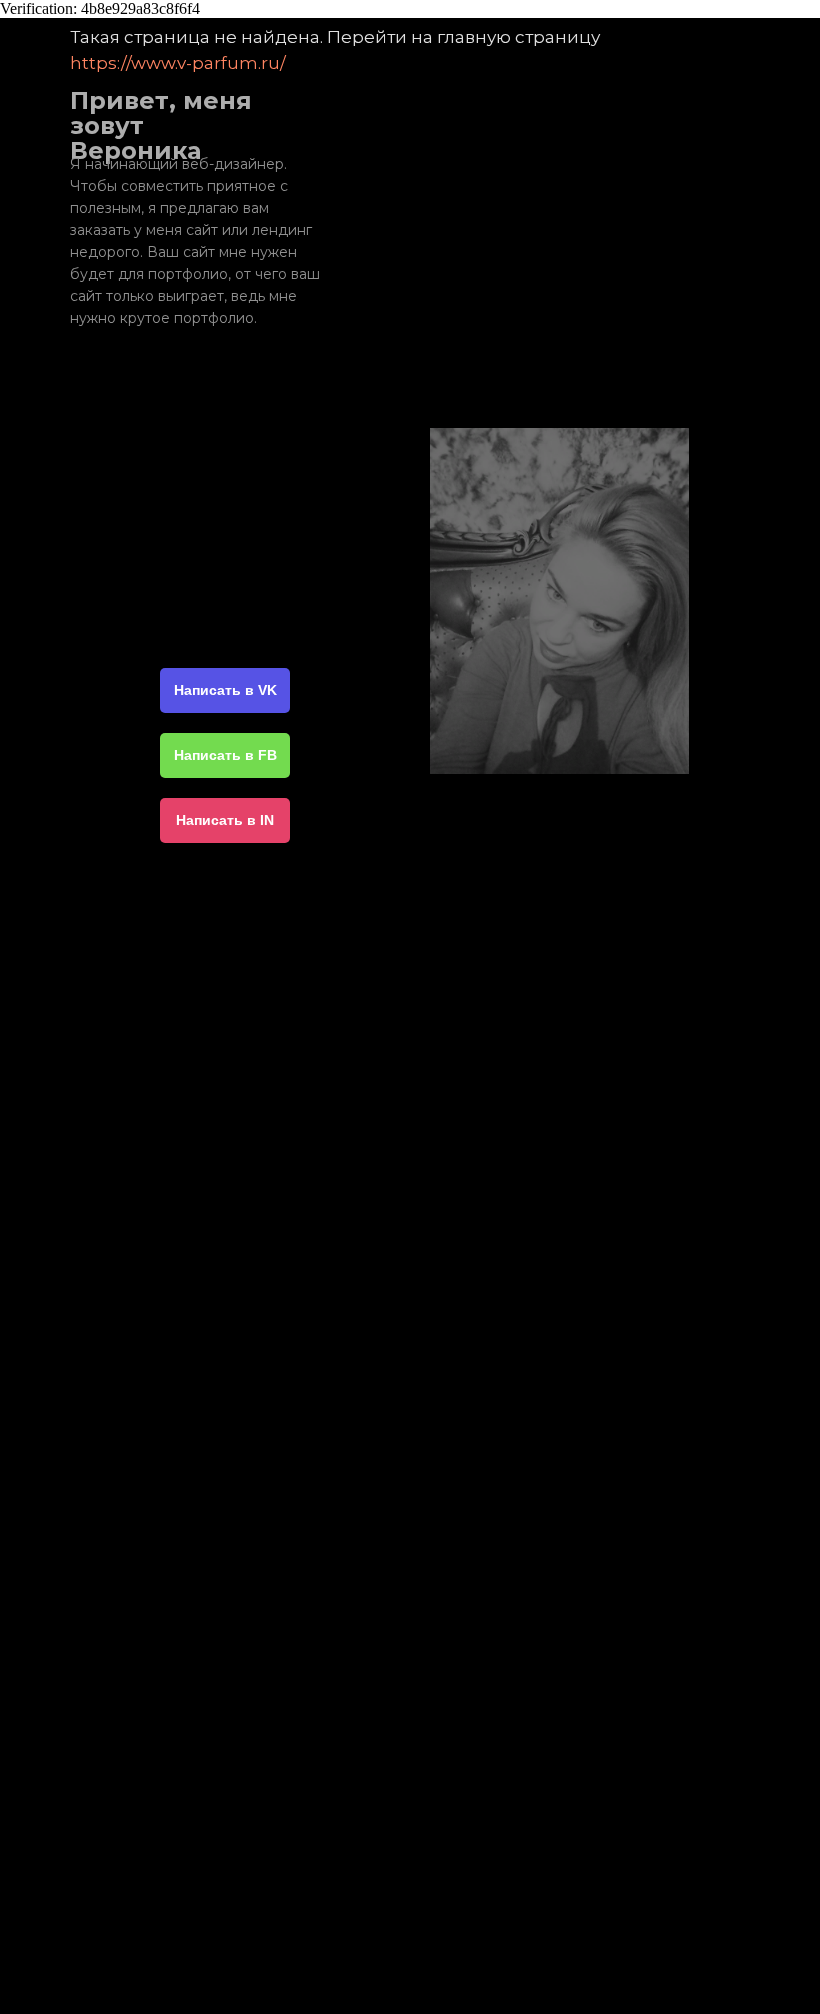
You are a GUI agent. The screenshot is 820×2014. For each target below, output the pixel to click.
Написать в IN (225, 820)
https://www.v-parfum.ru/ (178, 63)
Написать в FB (225, 755)
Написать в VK (225, 690)
